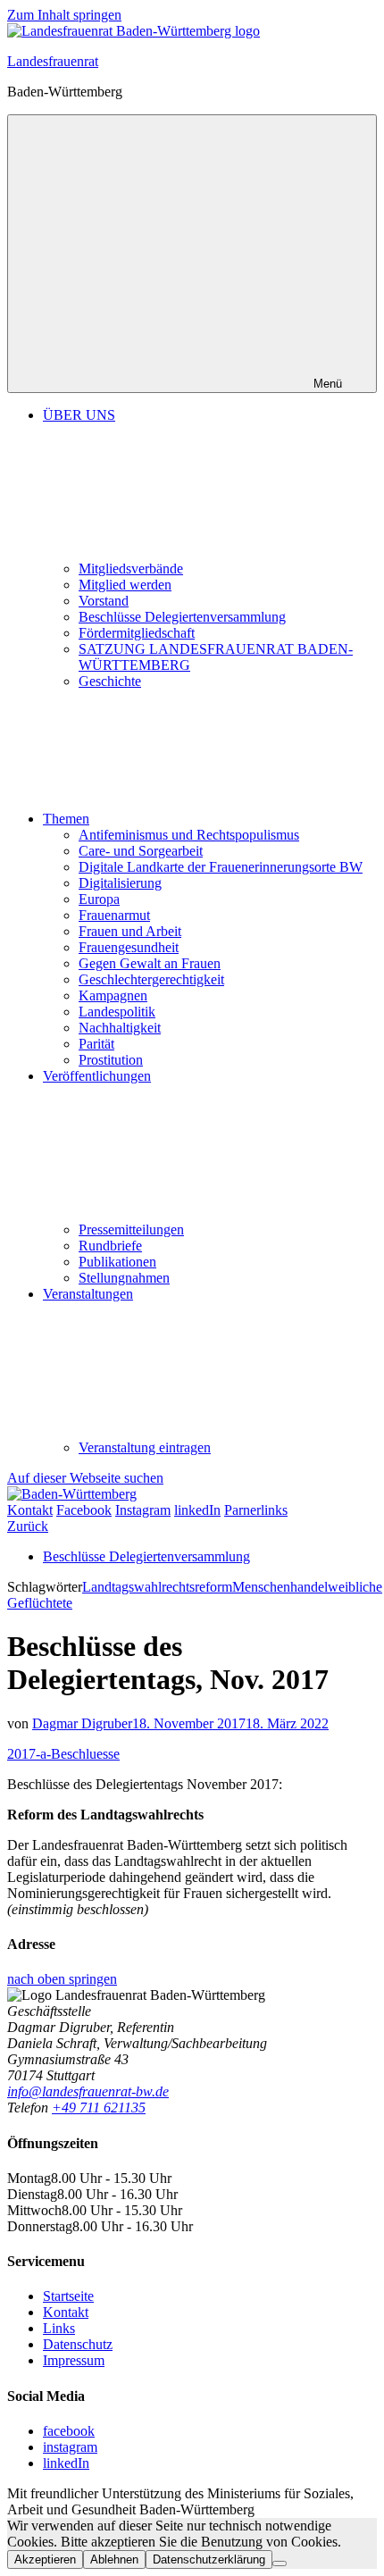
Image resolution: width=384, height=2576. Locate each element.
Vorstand (104, 601)
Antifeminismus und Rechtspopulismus (189, 835)
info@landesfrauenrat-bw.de (88, 2091)
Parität (96, 1044)
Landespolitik (117, 1012)
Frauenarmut (114, 915)
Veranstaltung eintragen (145, 1447)
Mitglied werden (125, 585)
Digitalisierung (120, 883)
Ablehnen (114, 2559)
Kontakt (66, 2312)
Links (59, 2328)
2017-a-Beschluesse (63, 1754)
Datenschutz (78, 2344)
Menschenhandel (280, 1587)
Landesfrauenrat (53, 61)
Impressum (74, 2360)
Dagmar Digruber (82, 1723)
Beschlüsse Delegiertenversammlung (182, 617)
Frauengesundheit (129, 947)
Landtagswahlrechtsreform (157, 1587)
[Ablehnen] (280, 2563)
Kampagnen (113, 995)
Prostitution (111, 1060)
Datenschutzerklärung (209, 2559)
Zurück (28, 1526)
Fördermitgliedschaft (137, 633)
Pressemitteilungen (131, 1229)
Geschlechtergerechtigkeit (151, 979)
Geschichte (110, 681)
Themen (66, 819)
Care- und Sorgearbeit (141, 851)
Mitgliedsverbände (131, 569)
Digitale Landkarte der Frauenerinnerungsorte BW (221, 867)
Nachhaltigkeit (120, 1028)
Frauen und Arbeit (130, 931)
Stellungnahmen (124, 1278)
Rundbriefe (110, 1246)
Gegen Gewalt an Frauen (150, 963)
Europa (99, 899)
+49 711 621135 (99, 2108)
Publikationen (117, 1262)
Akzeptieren (45, 2559)
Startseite (68, 2296)
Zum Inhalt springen (64, 15)
